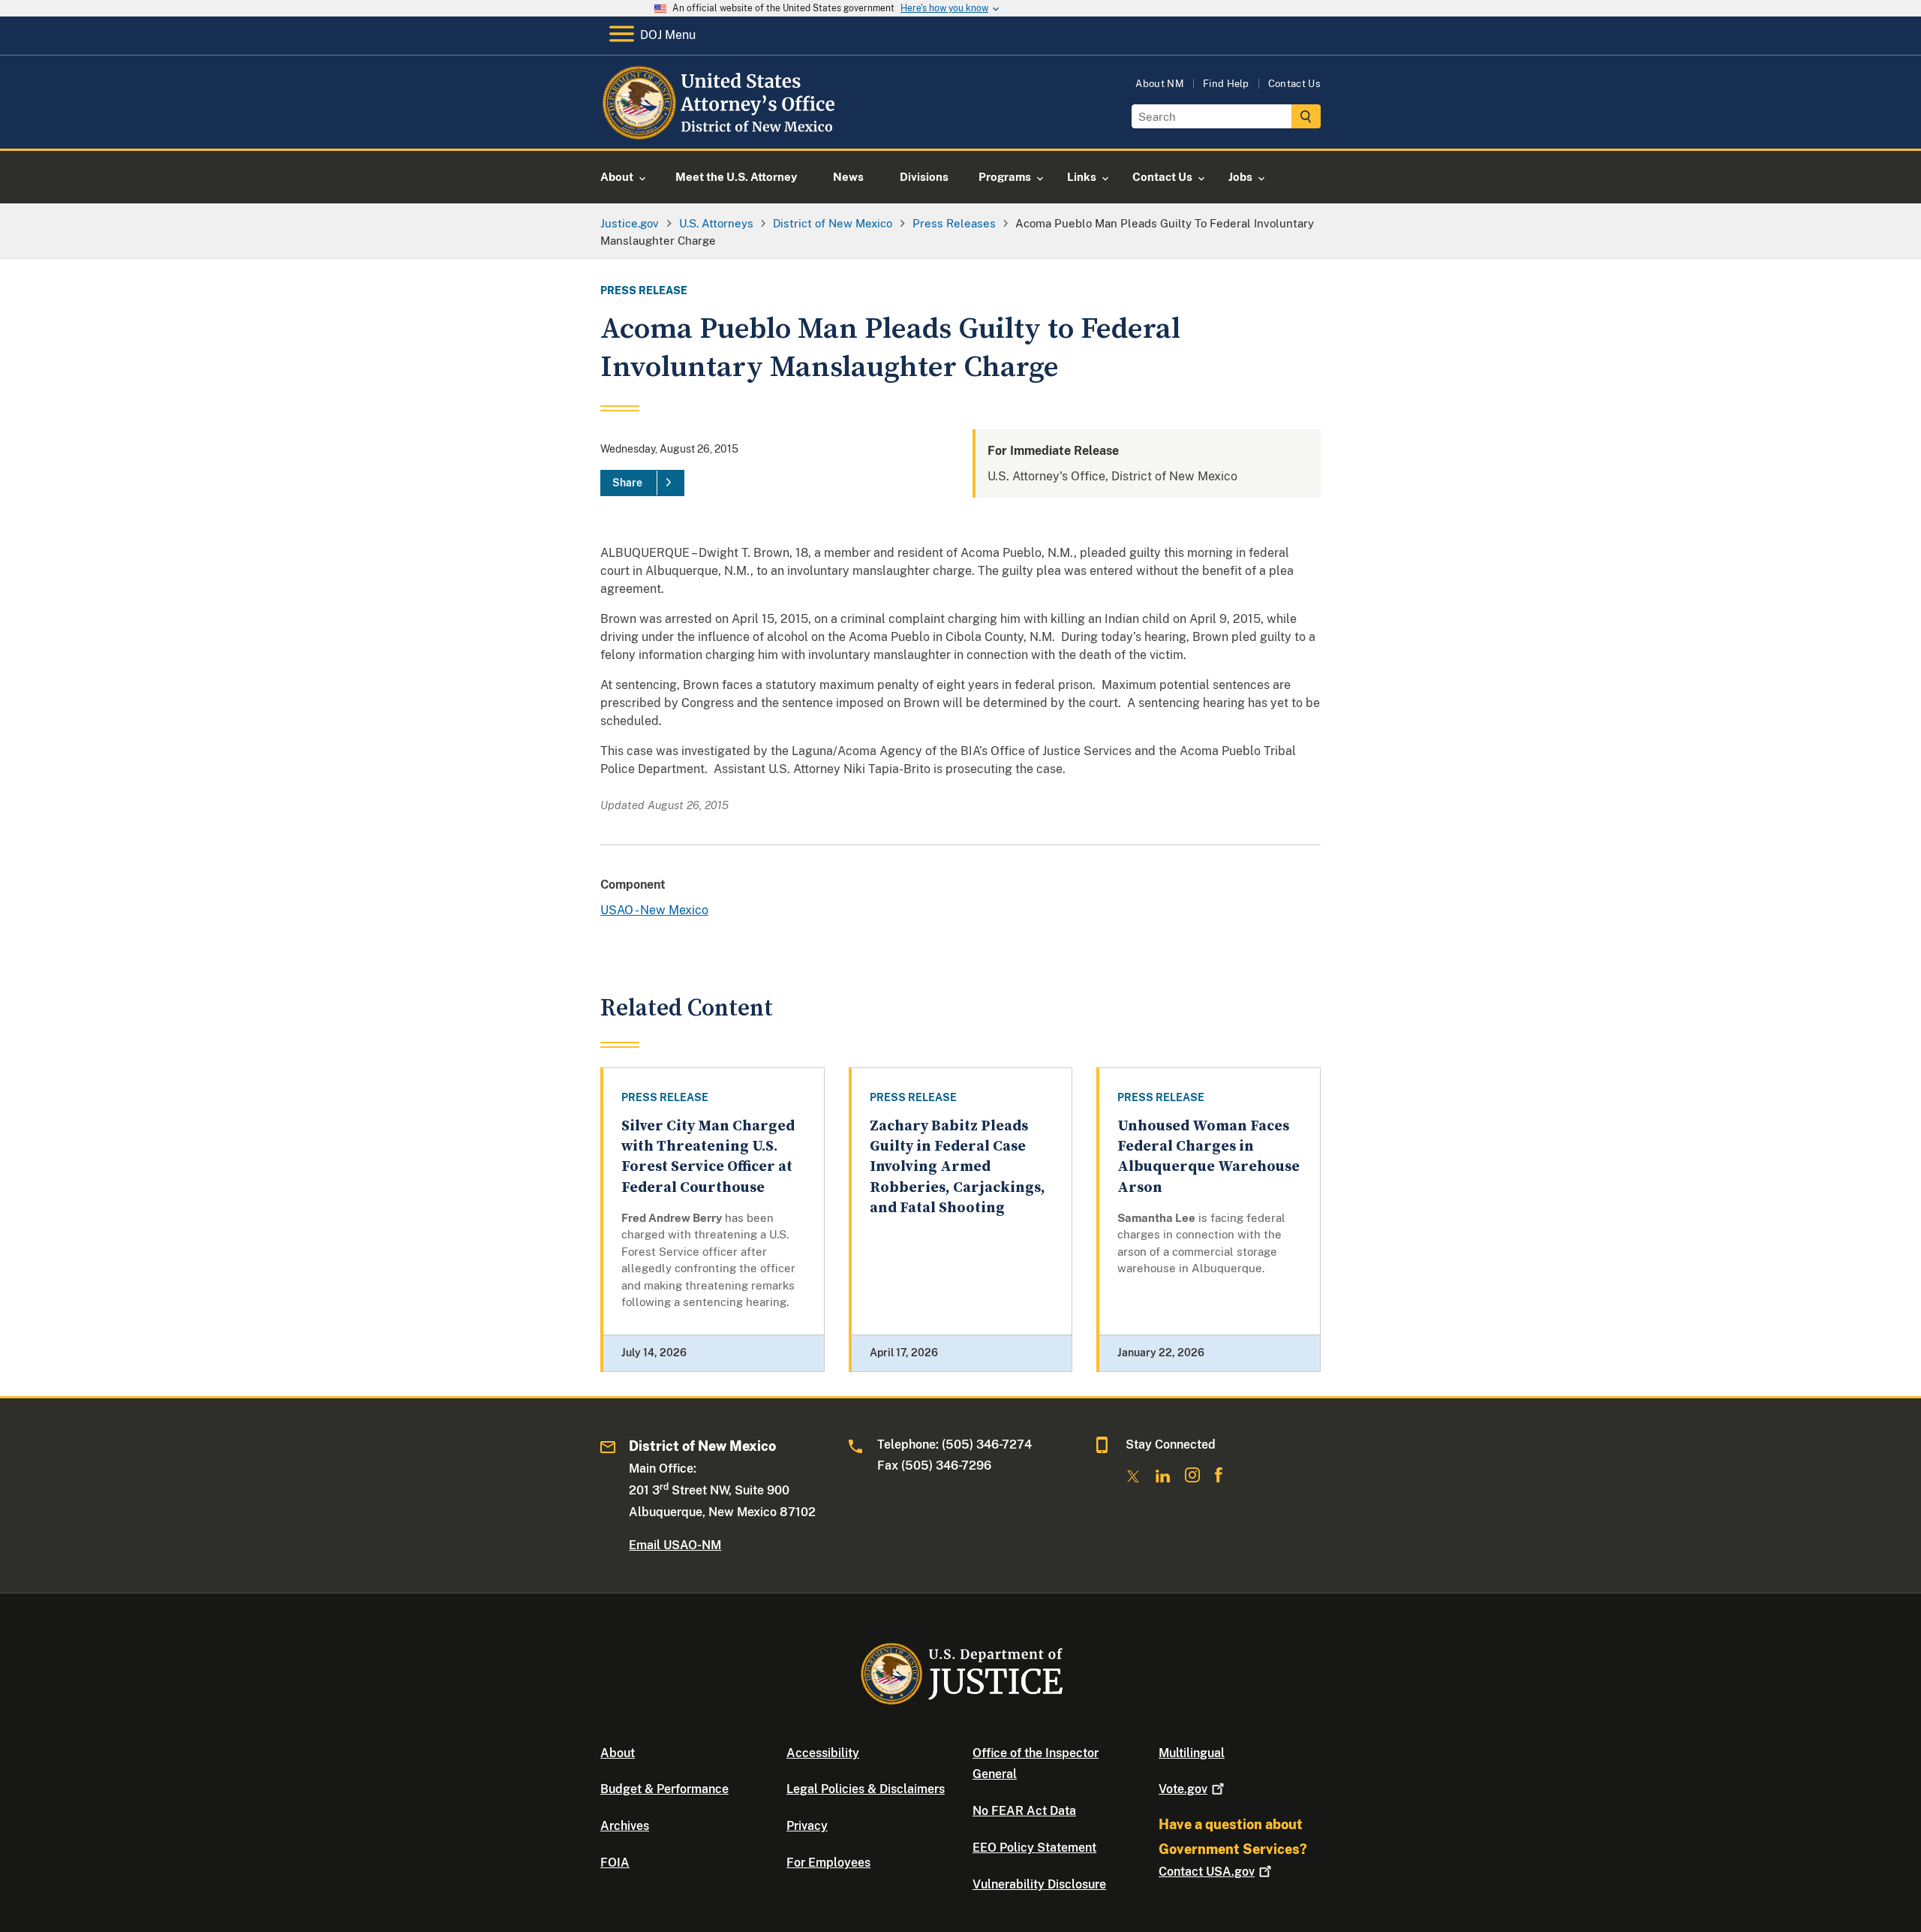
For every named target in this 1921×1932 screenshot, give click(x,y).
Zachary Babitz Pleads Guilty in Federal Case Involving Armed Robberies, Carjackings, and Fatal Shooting (957, 1167)
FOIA (615, 1863)
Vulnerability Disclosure (1039, 1884)
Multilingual (1192, 1753)
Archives (625, 1826)
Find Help (1226, 84)
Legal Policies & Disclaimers (866, 1789)
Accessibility (823, 1753)
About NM (1160, 84)
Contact (1207, 1872)
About (618, 1753)
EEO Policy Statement (1034, 1848)
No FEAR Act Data (1024, 1811)
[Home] (722, 131)
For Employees (828, 1863)
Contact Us (1294, 84)
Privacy (807, 1826)
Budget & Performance (664, 1789)
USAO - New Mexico (654, 910)
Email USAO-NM (675, 1545)
